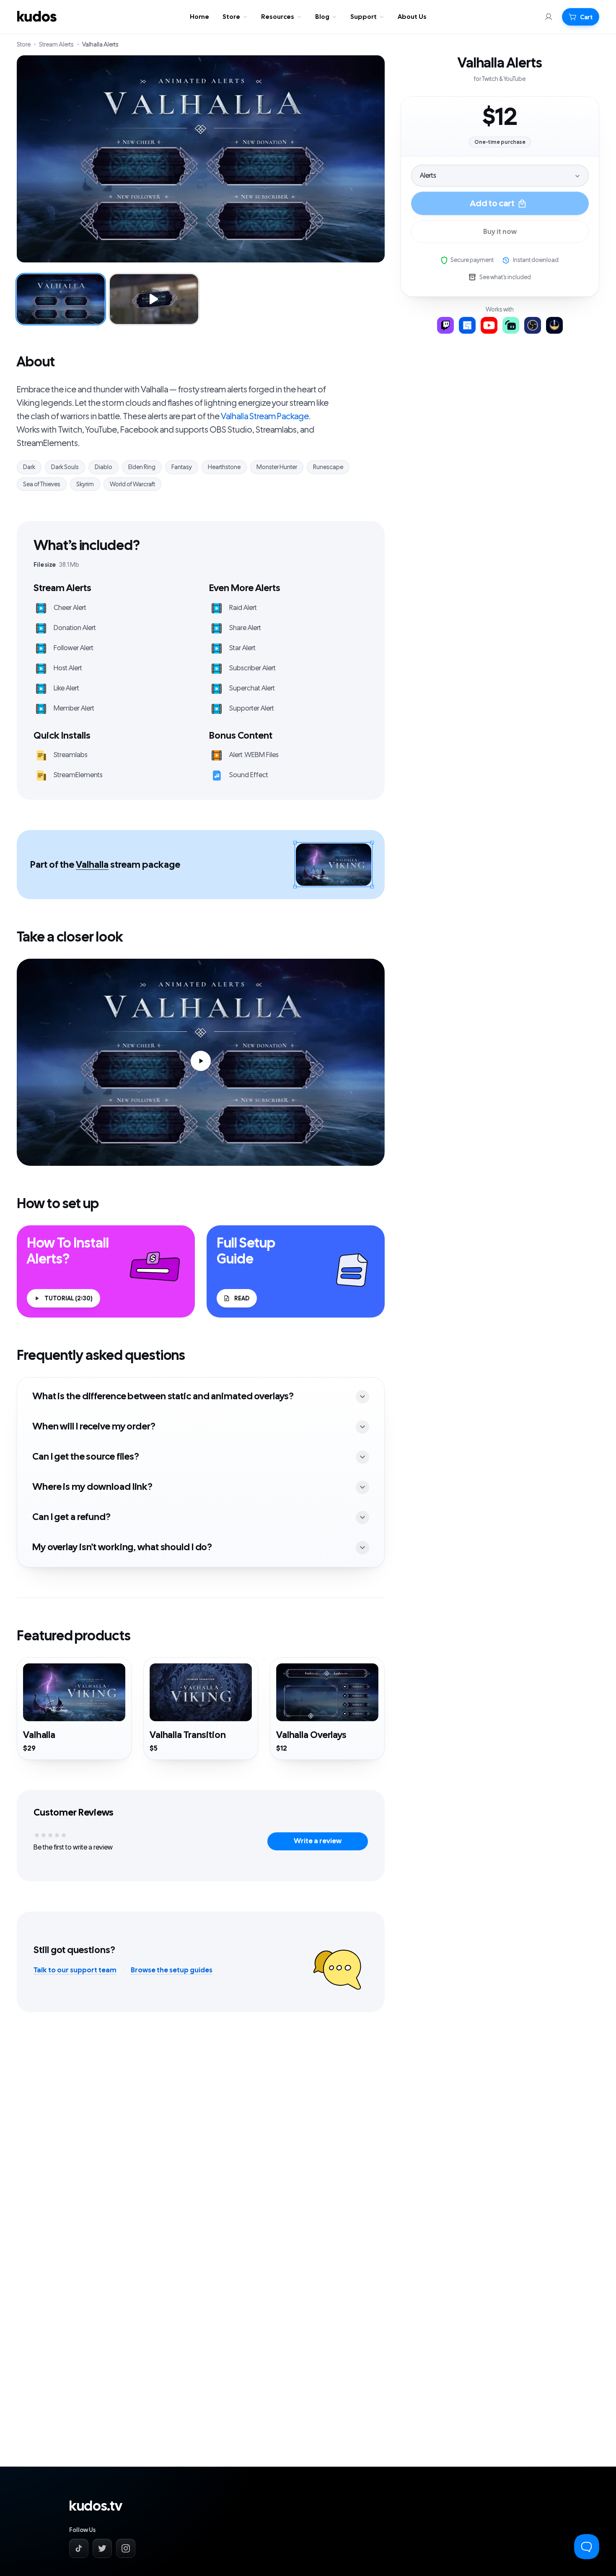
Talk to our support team (75, 1970)
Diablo (104, 467)
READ (242, 1298)
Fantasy (182, 467)
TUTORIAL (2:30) (69, 1298)
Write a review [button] (318, 1841)
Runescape (328, 467)
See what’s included (505, 277)
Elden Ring (142, 467)
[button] (581, 17)
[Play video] (201, 1062)
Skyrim (85, 484)
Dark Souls (65, 467)
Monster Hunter (277, 467)
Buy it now (500, 232)
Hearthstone (224, 467)
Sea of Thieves (42, 484)
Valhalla (92, 865)
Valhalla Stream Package (265, 416)
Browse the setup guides (172, 1970)
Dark (29, 467)
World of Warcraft (132, 484)
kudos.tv (96, 2506)
